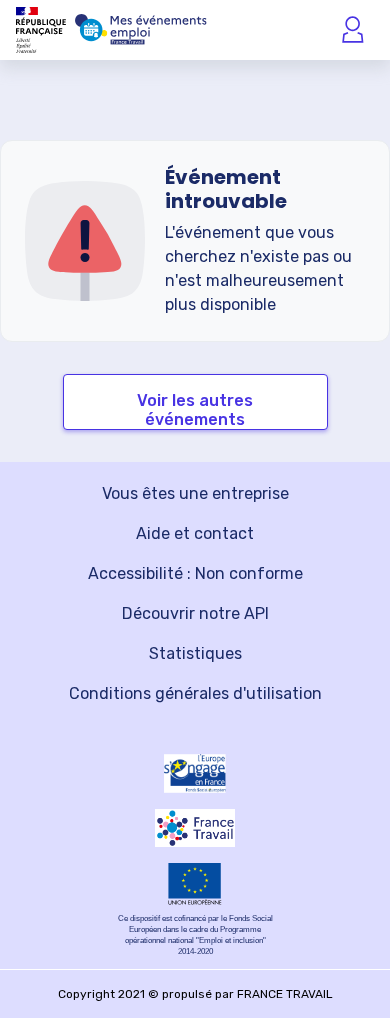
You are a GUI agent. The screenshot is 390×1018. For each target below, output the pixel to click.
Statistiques (195, 653)
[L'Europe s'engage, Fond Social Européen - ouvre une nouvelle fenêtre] (195, 773)
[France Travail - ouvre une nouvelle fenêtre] (195, 828)
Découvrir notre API (195, 613)
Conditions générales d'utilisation (195, 693)
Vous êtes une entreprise (195, 493)
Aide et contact (195, 533)
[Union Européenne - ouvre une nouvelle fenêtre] (195, 884)
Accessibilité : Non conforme (195, 573)
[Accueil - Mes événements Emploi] (141, 30)
